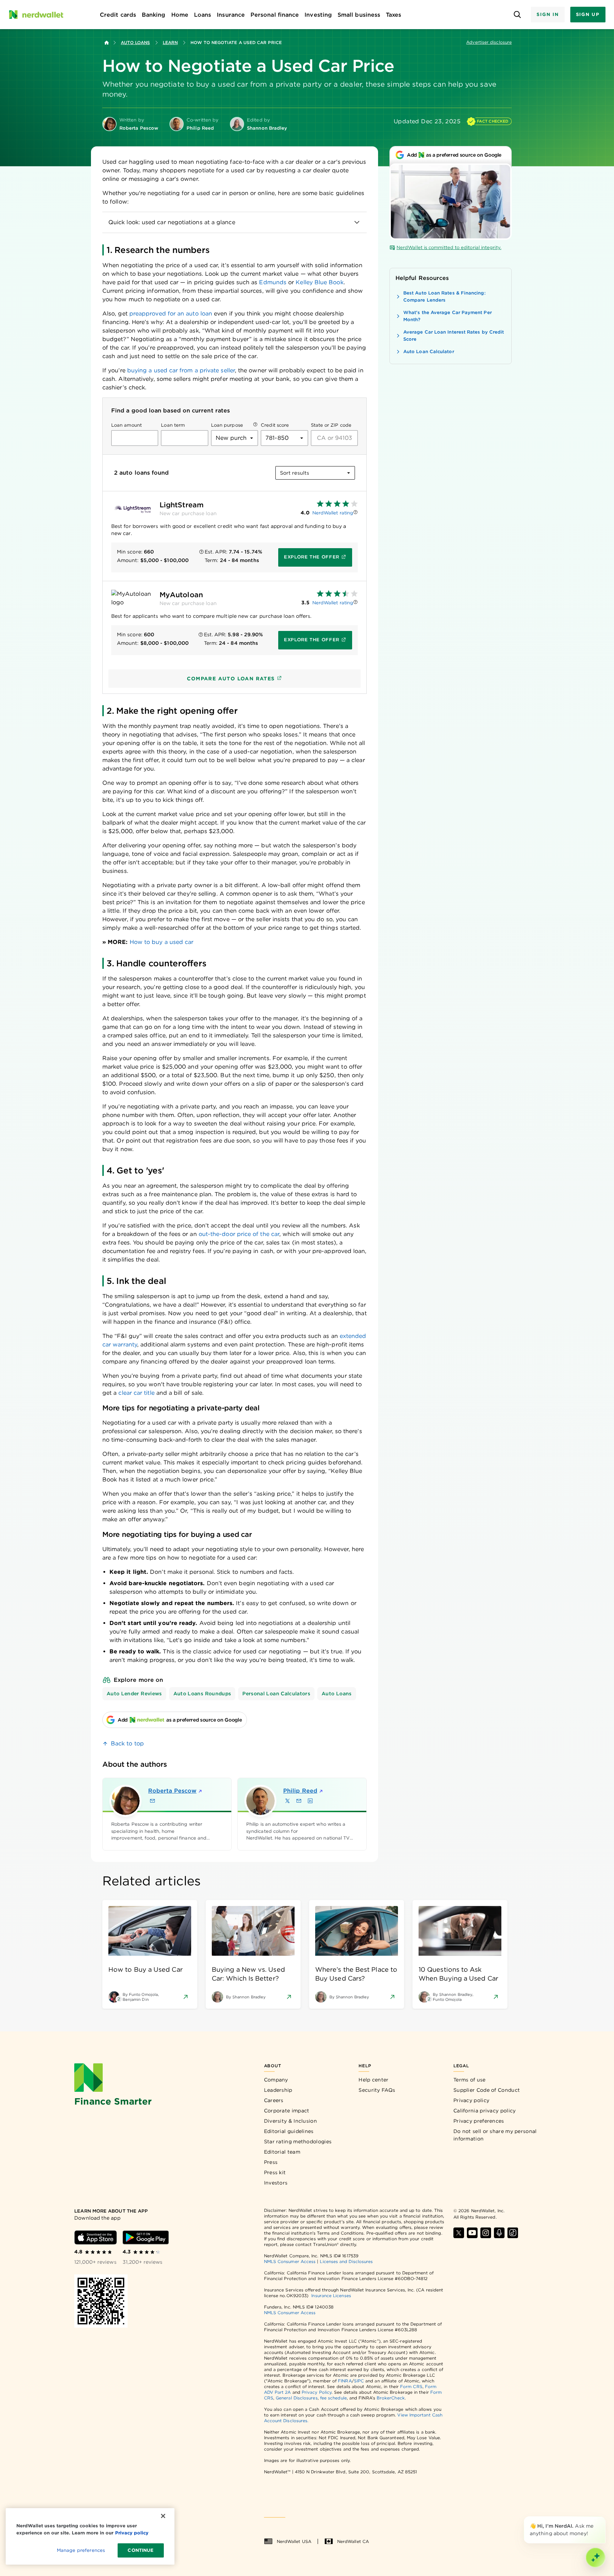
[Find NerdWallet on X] (459, 2233)
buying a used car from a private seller (181, 370)
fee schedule (333, 2398)
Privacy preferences (479, 2121)
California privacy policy (485, 2111)
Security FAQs (377, 2090)
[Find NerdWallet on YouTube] (472, 2233)
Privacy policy (471, 2100)
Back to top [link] (127, 1743)
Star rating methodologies (298, 2142)
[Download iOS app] (96, 2237)
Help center (373, 2080)
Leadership (278, 2090)
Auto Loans (135, 42)
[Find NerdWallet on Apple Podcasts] (499, 2233)
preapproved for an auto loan (171, 314)
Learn (170, 42)
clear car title (136, 1393)
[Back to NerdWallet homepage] (107, 43)
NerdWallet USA (294, 2541)
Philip (300, 1791)
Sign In (548, 14)
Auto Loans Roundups (202, 1694)
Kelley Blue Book (319, 282)
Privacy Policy (317, 2392)
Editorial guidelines (289, 2131)
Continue (141, 2550)
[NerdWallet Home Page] (36, 15)
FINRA (345, 2381)
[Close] (604, 2518)
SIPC (359, 2381)
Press (271, 2162)
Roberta (172, 1791)
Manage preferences (81, 2550)
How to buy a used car (162, 942)
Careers (274, 2100)
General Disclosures (297, 2398)
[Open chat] (596, 2558)
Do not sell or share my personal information (495, 2135)
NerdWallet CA (353, 2541)
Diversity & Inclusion (290, 2121)
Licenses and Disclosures (346, 2261)
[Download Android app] (146, 2237)
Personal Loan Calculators (276, 1694)
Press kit (275, 2172)
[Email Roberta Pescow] (152, 1801)
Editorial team (282, 2152)
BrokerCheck (391, 2398)
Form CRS (411, 2386)
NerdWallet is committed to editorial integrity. (449, 247)
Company (276, 2080)
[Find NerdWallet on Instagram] (486, 2233)
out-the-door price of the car (239, 1234)
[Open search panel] (517, 15)
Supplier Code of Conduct (487, 2090)
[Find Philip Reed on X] (287, 1801)
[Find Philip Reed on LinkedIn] (310, 1801)
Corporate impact (287, 2111)
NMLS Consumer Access (290, 2261)
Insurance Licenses (331, 2296)
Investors (276, 2183)
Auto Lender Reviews (134, 1694)
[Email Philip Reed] (299, 1801)
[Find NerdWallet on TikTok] (513, 2233)
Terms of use (470, 2080)
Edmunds (273, 282)
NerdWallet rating (333, 513)
